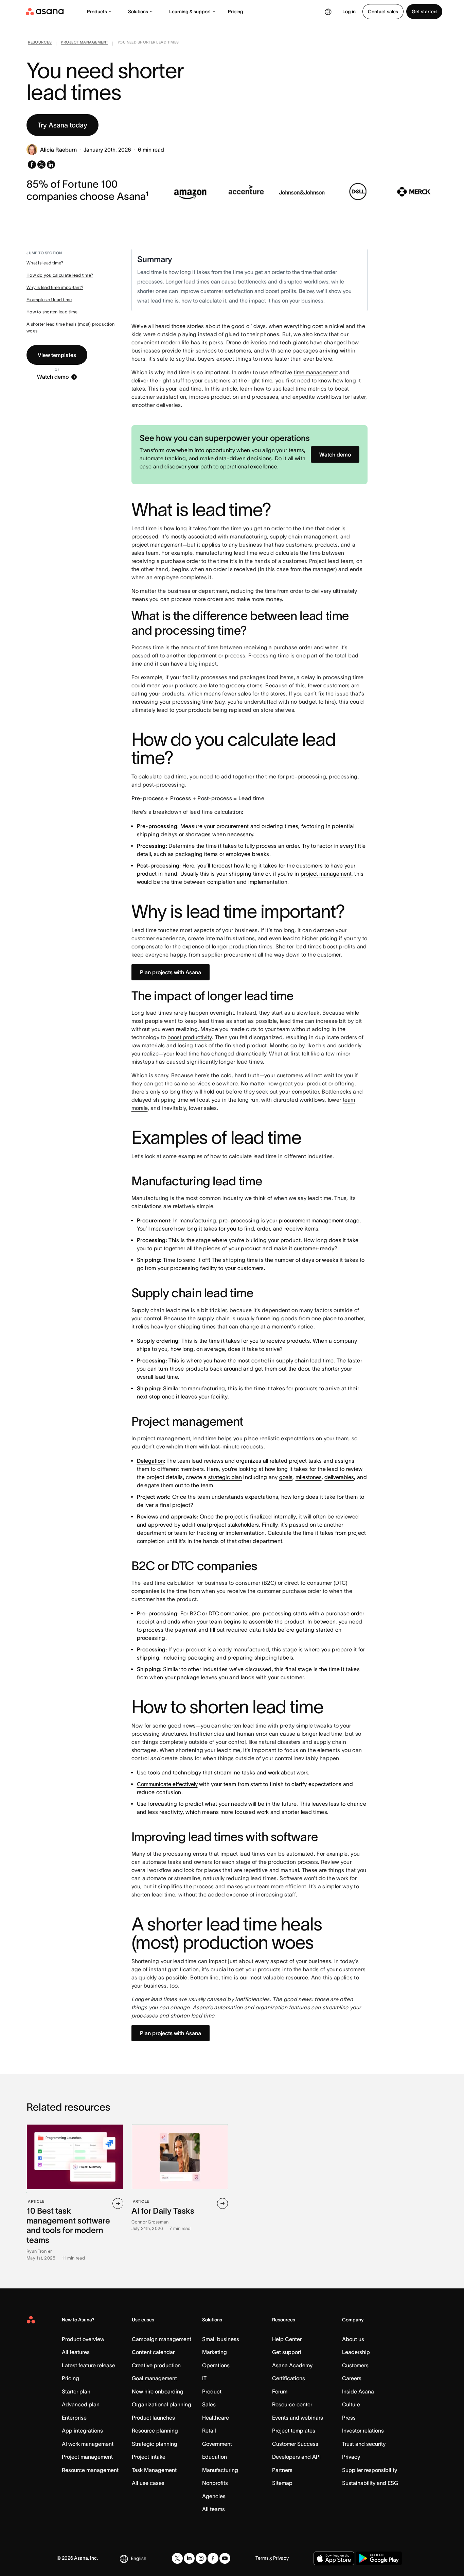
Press (349, 2418)
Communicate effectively (167, 1784)
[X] (177, 2558)
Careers (352, 2378)
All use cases (148, 2483)
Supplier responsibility (370, 2470)
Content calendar (153, 2352)
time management (316, 372)
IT (204, 2378)
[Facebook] (213, 2558)
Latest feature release (88, 2365)
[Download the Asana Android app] (379, 2558)
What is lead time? (45, 263)
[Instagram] (201, 2558)
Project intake (149, 2457)
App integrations (82, 2431)
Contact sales (383, 12)
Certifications (289, 2378)
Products (97, 12)
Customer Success (295, 2444)
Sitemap (282, 2483)
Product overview (83, 2339)
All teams (213, 2509)
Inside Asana (358, 2391)
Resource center (292, 2404)
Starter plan (76, 2391)
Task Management (154, 2470)
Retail (209, 2431)
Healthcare (216, 2418)
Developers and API (296, 2457)
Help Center (287, 2339)
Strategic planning (155, 2444)
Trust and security (364, 2444)
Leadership (356, 2352)
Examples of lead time (49, 300)
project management (157, 545)
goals (286, 1477)
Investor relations (363, 2431)
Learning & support (190, 12)
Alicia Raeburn (58, 150)
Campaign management (162, 2339)
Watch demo (53, 377)
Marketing (215, 2352)
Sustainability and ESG (370, 2483)
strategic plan (225, 1477)
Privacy (351, 2457)
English (139, 2558)
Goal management (154, 2378)
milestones (309, 1477)
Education (215, 2457)
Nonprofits (215, 2483)
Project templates (294, 2431)
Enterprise (74, 2418)
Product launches (153, 2418)
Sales (209, 2404)
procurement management (311, 1220)
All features (76, 2352)
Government (217, 2444)
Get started (424, 12)
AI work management (88, 2444)
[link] (40, 44)
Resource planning (155, 2431)
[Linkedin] (189, 2558)
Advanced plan (81, 2404)
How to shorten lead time (52, 312)
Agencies (214, 2496)
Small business (221, 2339)
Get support (287, 2352)
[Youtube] (225, 2558)
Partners (282, 2470)
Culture (351, 2404)
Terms (262, 2558)
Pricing (236, 12)
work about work (288, 1772)
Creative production (156, 2365)
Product (212, 2391)
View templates (57, 355)
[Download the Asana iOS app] (334, 2558)
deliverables (339, 1477)
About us (353, 2339)
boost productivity (190, 1037)
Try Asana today (63, 125)
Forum (280, 2391)
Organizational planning (162, 2404)
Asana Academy (292, 2365)
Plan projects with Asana (171, 972)
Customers (355, 2365)
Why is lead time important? (55, 287)
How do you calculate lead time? (60, 275)
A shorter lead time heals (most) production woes (70, 328)
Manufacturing (220, 2470)
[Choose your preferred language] (328, 12)
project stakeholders (234, 1525)
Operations (216, 2365)
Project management (87, 2457)
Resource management (90, 2470)
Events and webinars (298, 2418)
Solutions (138, 12)
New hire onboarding (158, 2391)
